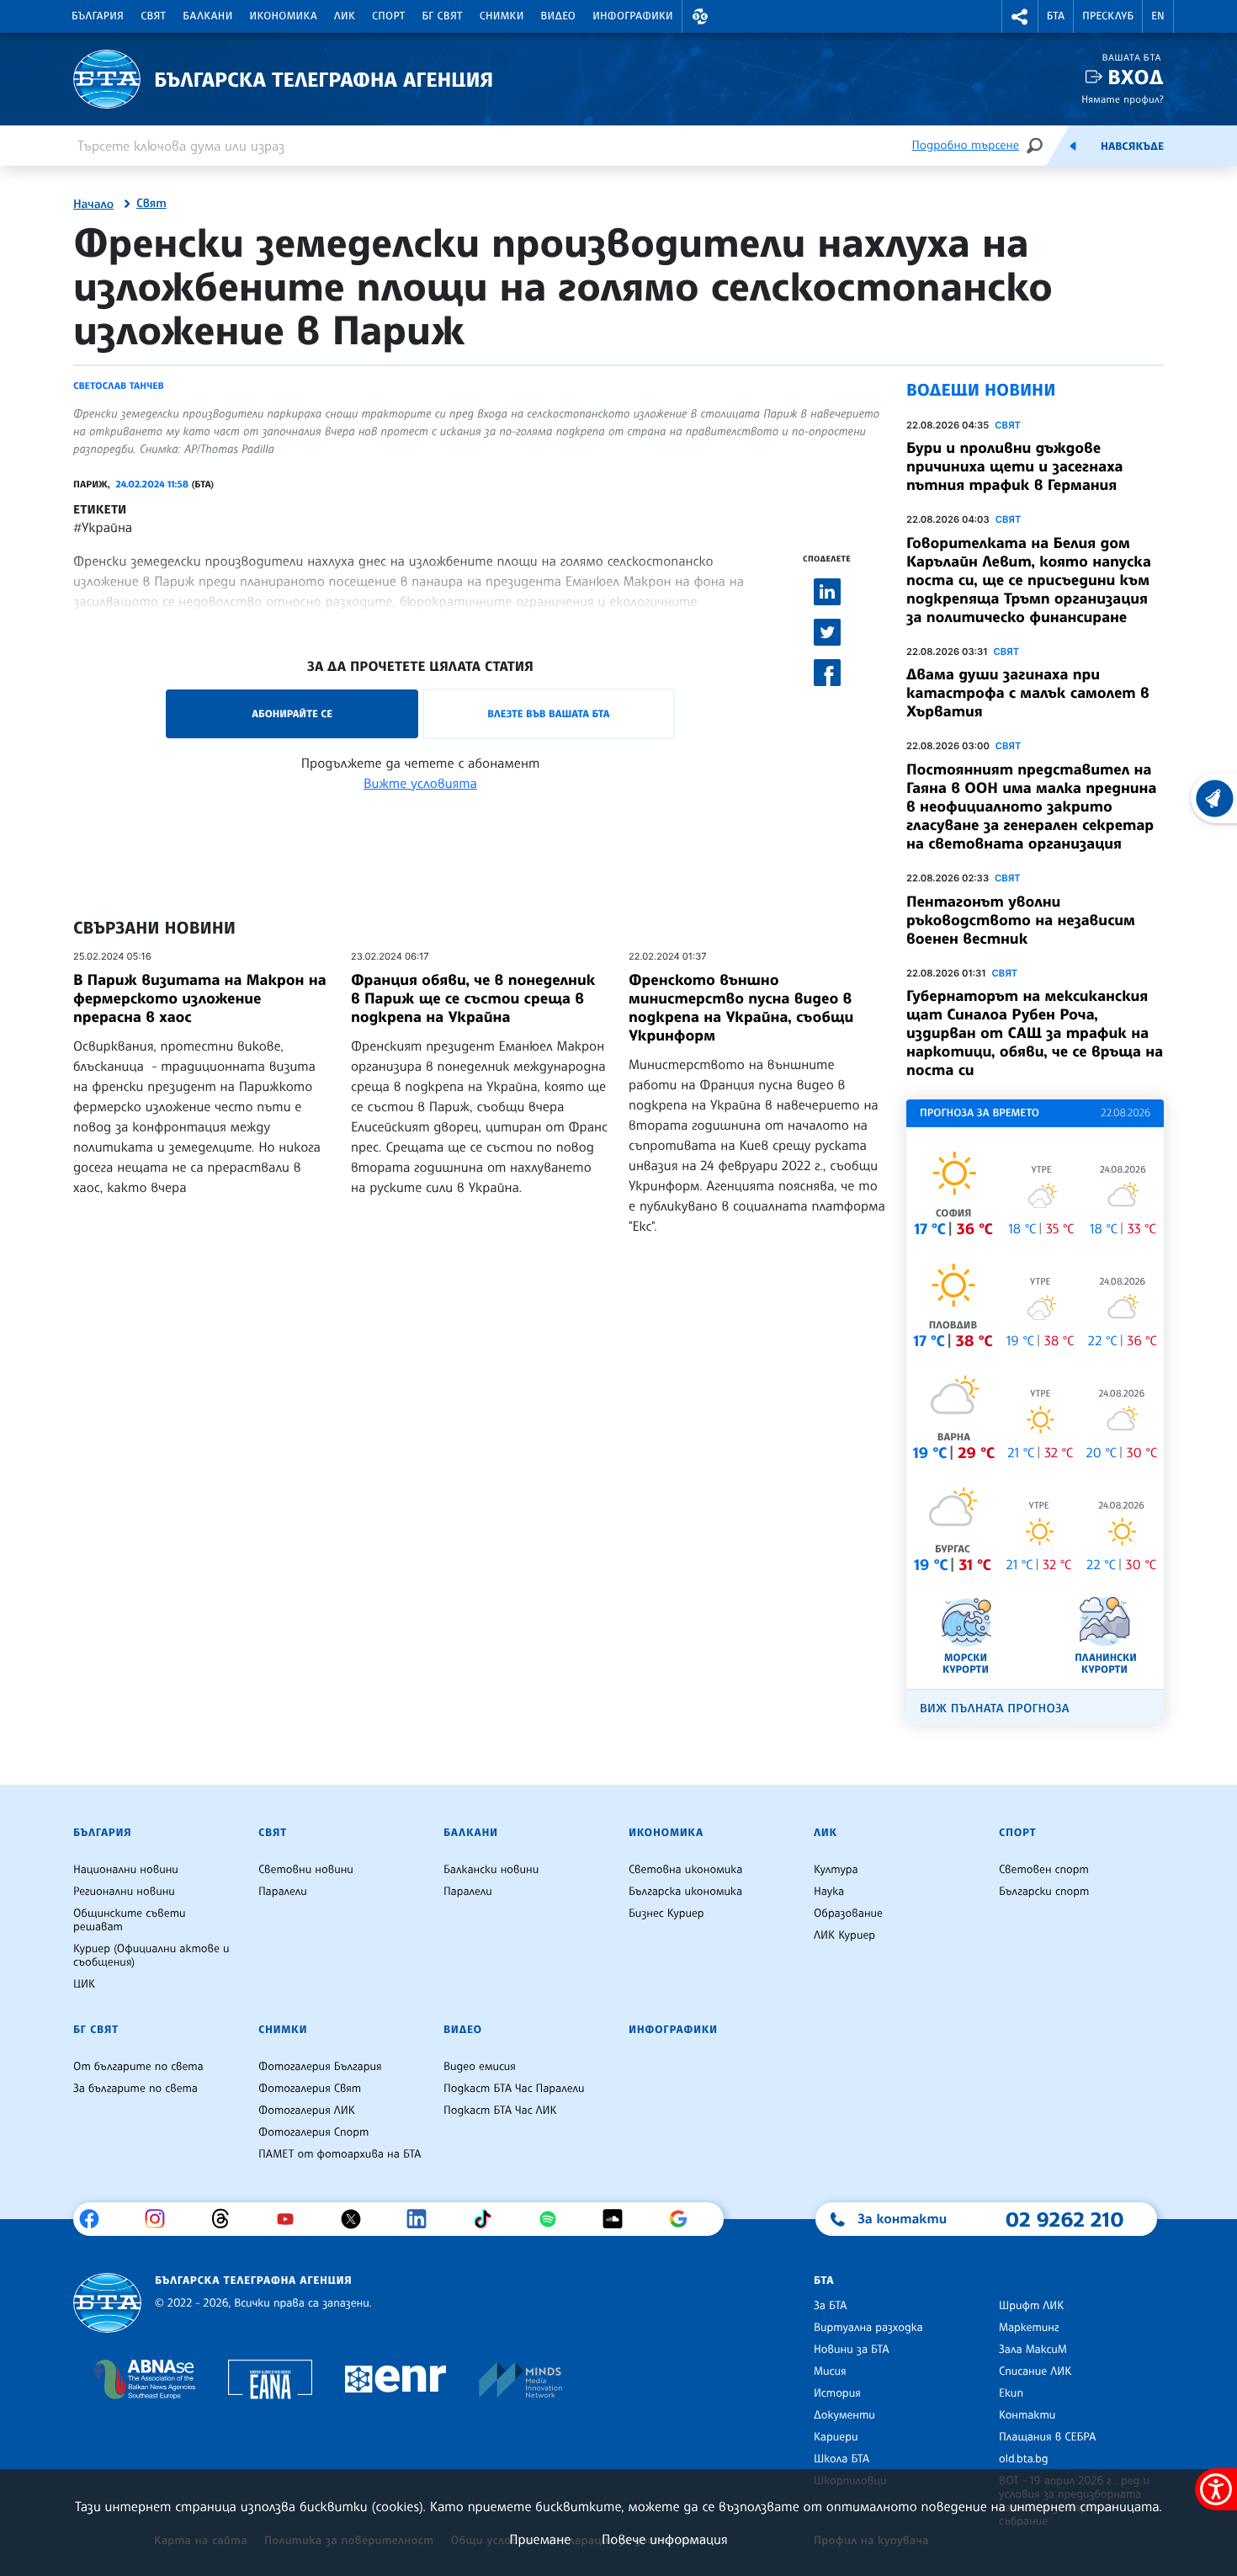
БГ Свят (443, 16)
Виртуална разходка (868, 2328)
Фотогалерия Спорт (313, 2132)
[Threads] (227, 2219)
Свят (153, 16)
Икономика (284, 16)
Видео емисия (480, 2067)
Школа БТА (841, 2459)
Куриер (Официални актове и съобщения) (151, 1956)
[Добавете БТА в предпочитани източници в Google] (685, 2219)
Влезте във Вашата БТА (548, 713)
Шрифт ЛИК (1031, 2306)
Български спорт (1044, 1892)
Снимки (502, 16)
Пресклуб (1108, 16)
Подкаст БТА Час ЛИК (500, 2110)
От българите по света (138, 2067)
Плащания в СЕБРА (1047, 2437)
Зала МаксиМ (1033, 2350)
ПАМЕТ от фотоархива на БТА (340, 2154)
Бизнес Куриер (666, 1913)
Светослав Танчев (119, 386)
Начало (93, 205)
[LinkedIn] (423, 2219)
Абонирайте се (292, 713)
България (98, 16)
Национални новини (126, 1870)
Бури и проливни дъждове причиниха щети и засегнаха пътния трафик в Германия (1014, 466)
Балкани (207, 16)
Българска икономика (685, 1892)
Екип (1011, 2393)
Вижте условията (420, 783)
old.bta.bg (1024, 2459)
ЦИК (84, 1984)
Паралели (283, 1892)
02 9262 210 (1064, 2219)
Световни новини (306, 1870)
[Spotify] (554, 2219)
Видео (559, 16)
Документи (844, 2415)
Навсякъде (1132, 146)
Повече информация (665, 2539)
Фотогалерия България (320, 2067)
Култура (836, 1870)
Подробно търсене (966, 145)
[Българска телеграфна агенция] (107, 2303)
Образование (848, 1913)
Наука (829, 1892)
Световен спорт (1044, 1870)
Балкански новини (491, 1870)
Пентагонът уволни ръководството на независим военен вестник (1021, 920)
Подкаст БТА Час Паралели (514, 2089)
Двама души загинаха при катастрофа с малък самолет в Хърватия (1028, 693)
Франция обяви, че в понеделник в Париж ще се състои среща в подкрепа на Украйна (473, 998)
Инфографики (633, 16)
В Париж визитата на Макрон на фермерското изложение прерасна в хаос (200, 998)
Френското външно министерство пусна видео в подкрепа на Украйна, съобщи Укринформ (741, 1008)
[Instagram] (161, 2219)
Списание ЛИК (1035, 2371)
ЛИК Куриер (844, 1935)
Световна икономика (685, 1870)
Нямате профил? (1123, 99)
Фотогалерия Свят (310, 2089)
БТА (1056, 16)
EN (1158, 16)
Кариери (836, 2437)
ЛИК (345, 16)
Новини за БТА (852, 2350)
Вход (1136, 77)
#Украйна (103, 527)
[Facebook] (96, 2219)
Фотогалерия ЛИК (307, 2110)
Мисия (830, 2371)
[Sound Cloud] (619, 2219)
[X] (357, 2219)
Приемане (540, 2539)
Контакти (1027, 2415)
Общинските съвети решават (130, 1920)
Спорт (388, 16)
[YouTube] (292, 2219)
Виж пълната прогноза (995, 1708)
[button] (700, 16)
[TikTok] (488, 2219)
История (837, 2393)
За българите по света (135, 2089)
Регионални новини (124, 1892)
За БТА (830, 2306)
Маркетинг (1029, 2328)
